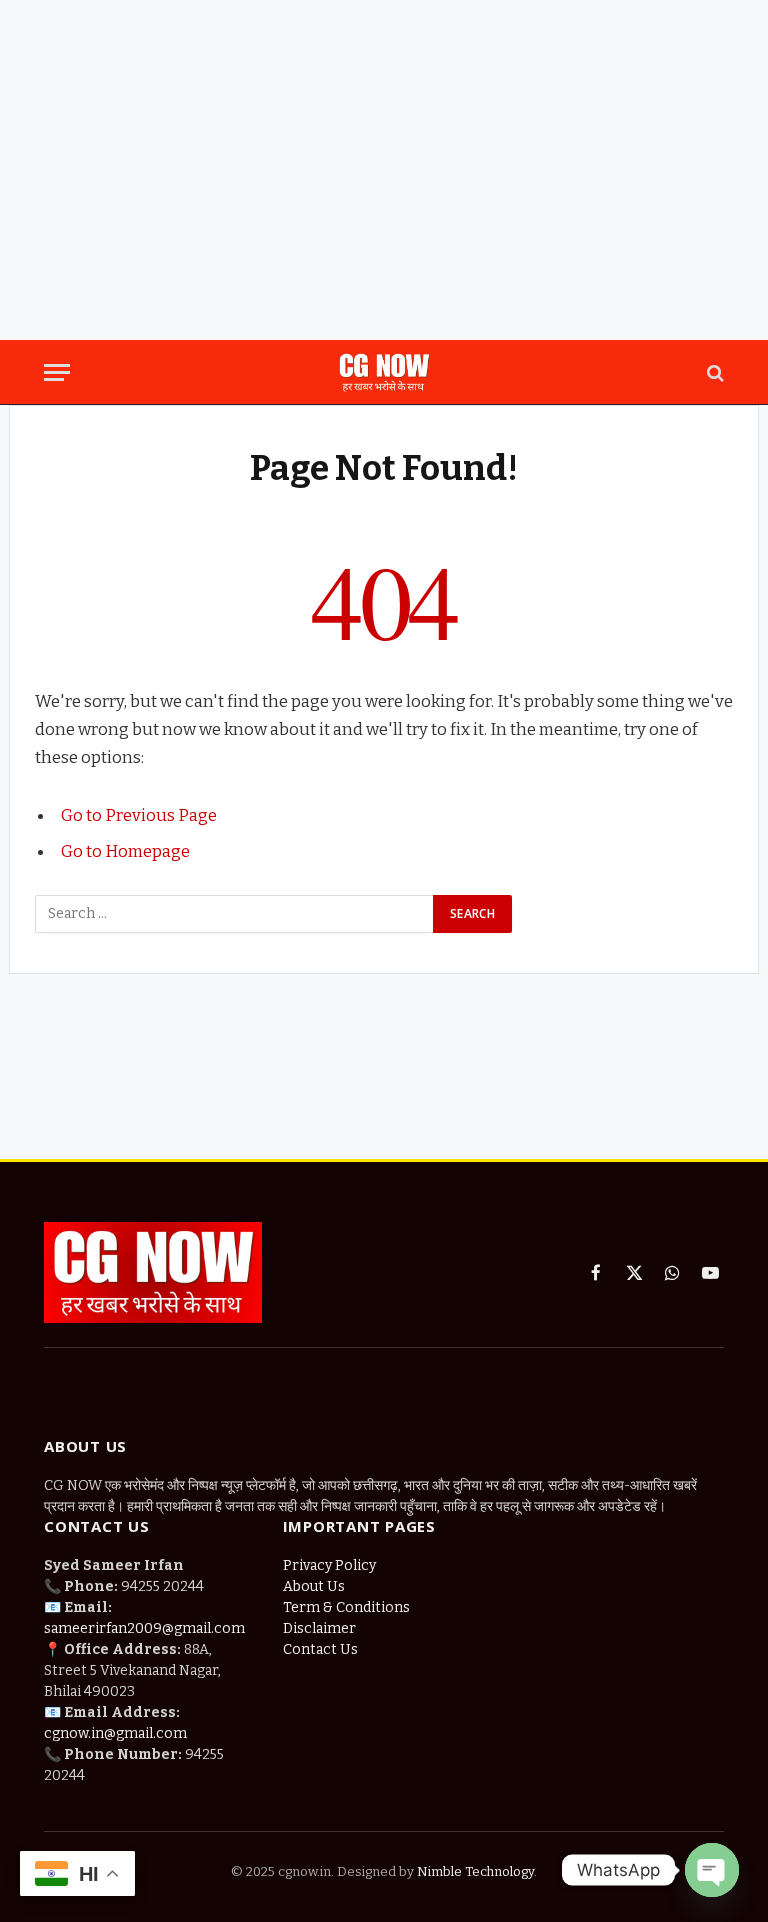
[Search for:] (235, 914)
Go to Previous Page (139, 815)
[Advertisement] (384, 1049)
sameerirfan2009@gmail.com (144, 1628)
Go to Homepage (125, 851)
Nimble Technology (474, 1871)
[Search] (713, 372)
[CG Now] (384, 372)
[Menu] (57, 372)
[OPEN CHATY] (712, 1870)
